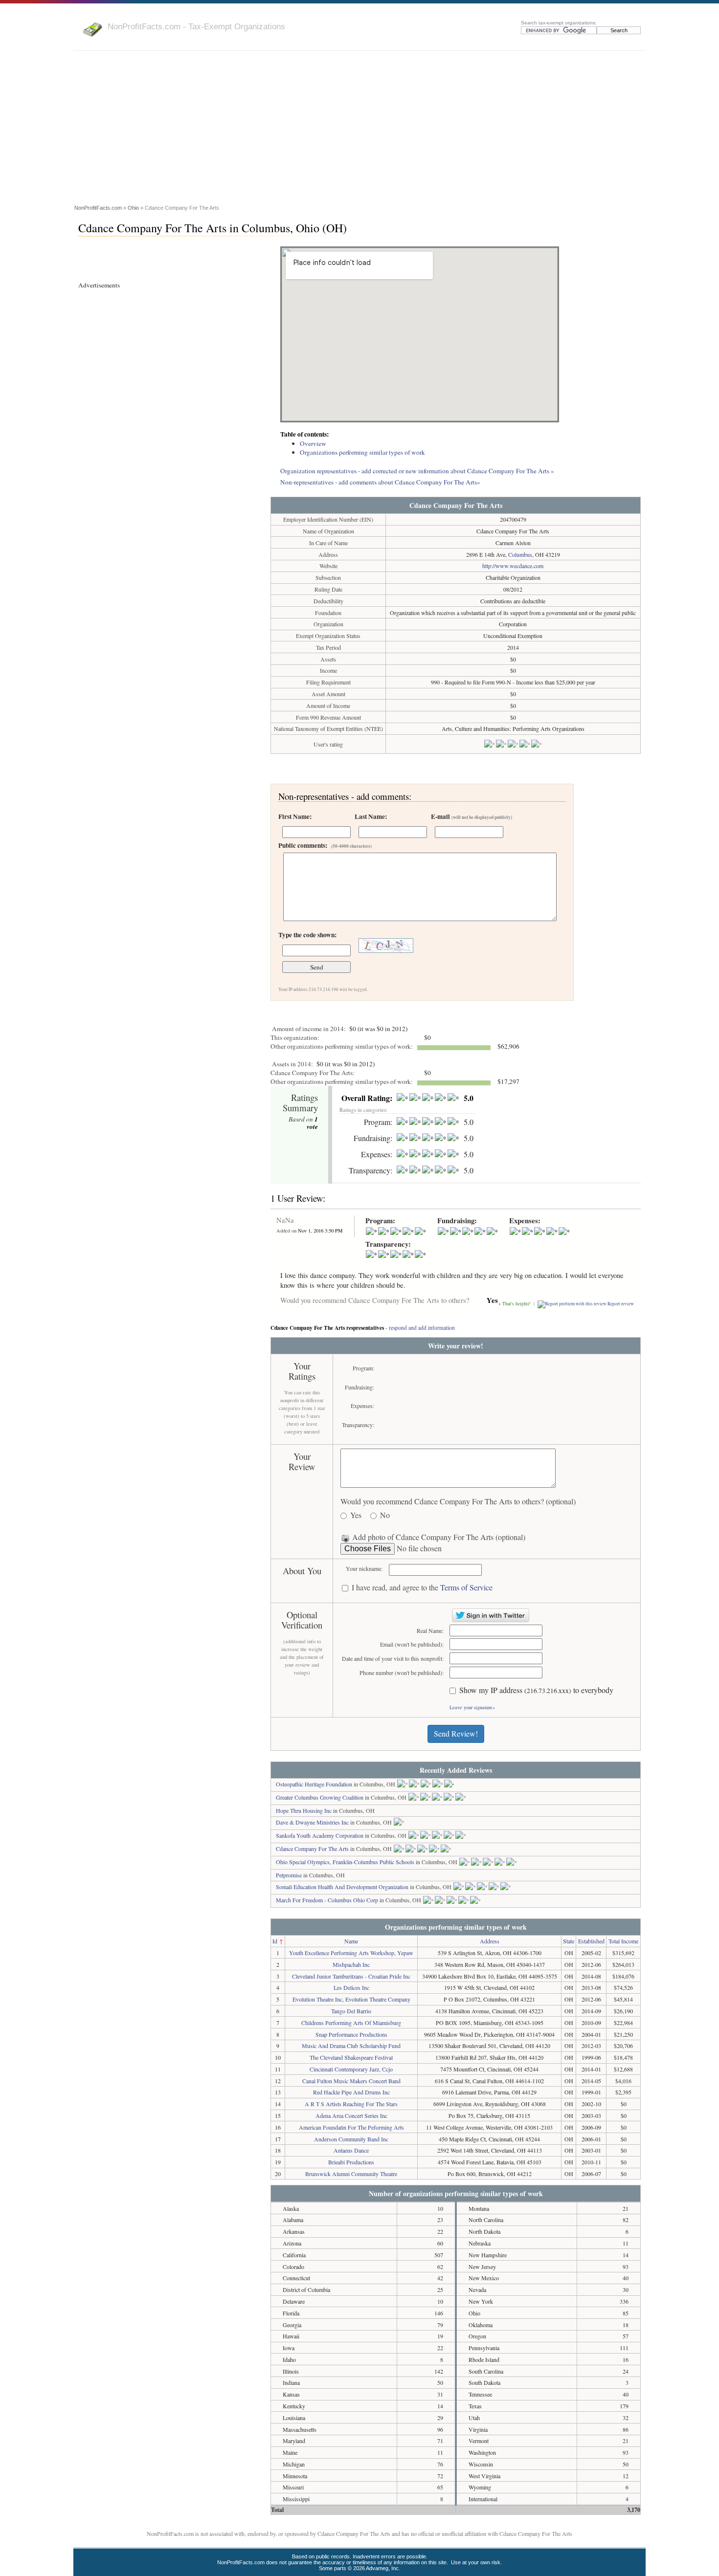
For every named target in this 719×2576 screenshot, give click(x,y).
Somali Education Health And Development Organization (342, 1887)
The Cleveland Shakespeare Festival (351, 2057)
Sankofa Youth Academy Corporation (320, 1835)
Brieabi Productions (351, 2162)
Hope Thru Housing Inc (304, 1810)
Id (275, 1941)
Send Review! (456, 1733)
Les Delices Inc (351, 1987)
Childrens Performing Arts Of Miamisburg (351, 2023)
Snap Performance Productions (351, 2034)
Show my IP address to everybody (536, 1690)
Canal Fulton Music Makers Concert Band (351, 2081)
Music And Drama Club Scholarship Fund (351, 2046)
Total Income (623, 1941)
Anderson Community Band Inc (351, 2139)
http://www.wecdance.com (513, 566)
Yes (356, 1515)
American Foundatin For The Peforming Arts (351, 2127)
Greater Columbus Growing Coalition (320, 1797)
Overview (313, 443)
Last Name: (371, 816)
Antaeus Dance (351, 2150)
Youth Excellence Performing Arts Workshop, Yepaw (351, 1953)
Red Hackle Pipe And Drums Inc (351, 2092)
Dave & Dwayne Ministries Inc (312, 1822)
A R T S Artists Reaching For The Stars (351, 2104)
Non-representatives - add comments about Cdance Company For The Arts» (380, 482)
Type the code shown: (307, 935)
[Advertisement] (359, 129)
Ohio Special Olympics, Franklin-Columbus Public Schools (345, 1862)
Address (490, 1941)
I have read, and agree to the (422, 1588)
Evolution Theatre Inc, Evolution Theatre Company (351, 1999)
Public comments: (325, 845)
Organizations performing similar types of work (362, 452)
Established (591, 1941)
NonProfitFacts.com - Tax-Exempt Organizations (196, 26)
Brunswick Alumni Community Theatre (351, 2174)
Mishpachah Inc (351, 1964)
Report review (621, 1304)
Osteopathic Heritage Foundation (314, 1784)
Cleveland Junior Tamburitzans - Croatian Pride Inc (351, 1976)
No (385, 1515)
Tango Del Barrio (351, 2011)
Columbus (520, 554)
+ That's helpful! (515, 1304)
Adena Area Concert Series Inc (351, 2115)
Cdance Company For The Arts (312, 1849)
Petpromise (289, 1875)
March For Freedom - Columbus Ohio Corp (327, 1900)
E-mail (472, 816)
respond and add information (422, 1328)
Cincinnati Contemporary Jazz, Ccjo (351, 2069)
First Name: (295, 816)
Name (351, 1941)
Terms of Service (466, 1587)
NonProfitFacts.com (98, 208)
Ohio (133, 208)
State (569, 1941)
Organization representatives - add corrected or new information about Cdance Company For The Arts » (417, 471)
